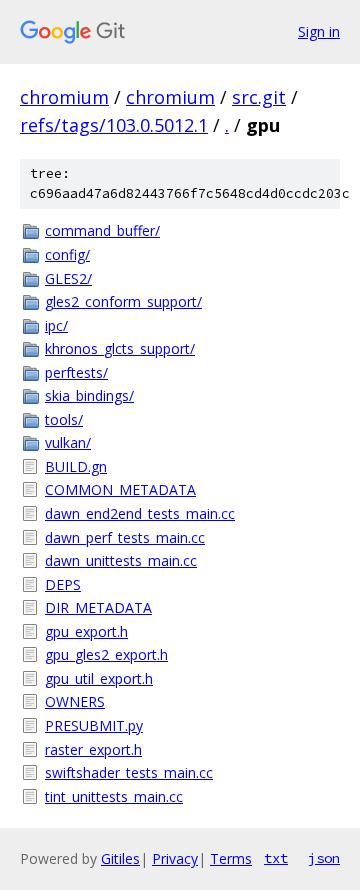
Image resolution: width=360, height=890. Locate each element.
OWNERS (75, 701)
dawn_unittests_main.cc (121, 560)
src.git (259, 97)
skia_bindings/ (89, 395)
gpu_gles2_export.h (106, 654)
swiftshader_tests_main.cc (129, 772)
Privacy (175, 858)
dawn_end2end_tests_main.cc (140, 513)
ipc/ (56, 325)
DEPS (63, 584)
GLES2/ (68, 278)
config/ (67, 254)
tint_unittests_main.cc (114, 796)
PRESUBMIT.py (94, 725)
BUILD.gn (76, 466)
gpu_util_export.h (99, 678)
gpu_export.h (86, 631)
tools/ (64, 419)
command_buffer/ (102, 230)
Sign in (319, 31)
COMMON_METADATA (120, 489)
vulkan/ (68, 442)
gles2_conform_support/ (123, 301)
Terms (231, 858)
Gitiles (120, 858)
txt (276, 858)
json (324, 858)
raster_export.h (93, 749)
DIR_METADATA (98, 607)
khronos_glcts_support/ (120, 348)
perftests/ (76, 372)
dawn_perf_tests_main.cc (125, 537)
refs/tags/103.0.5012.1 (114, 125)
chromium (64, 97)
